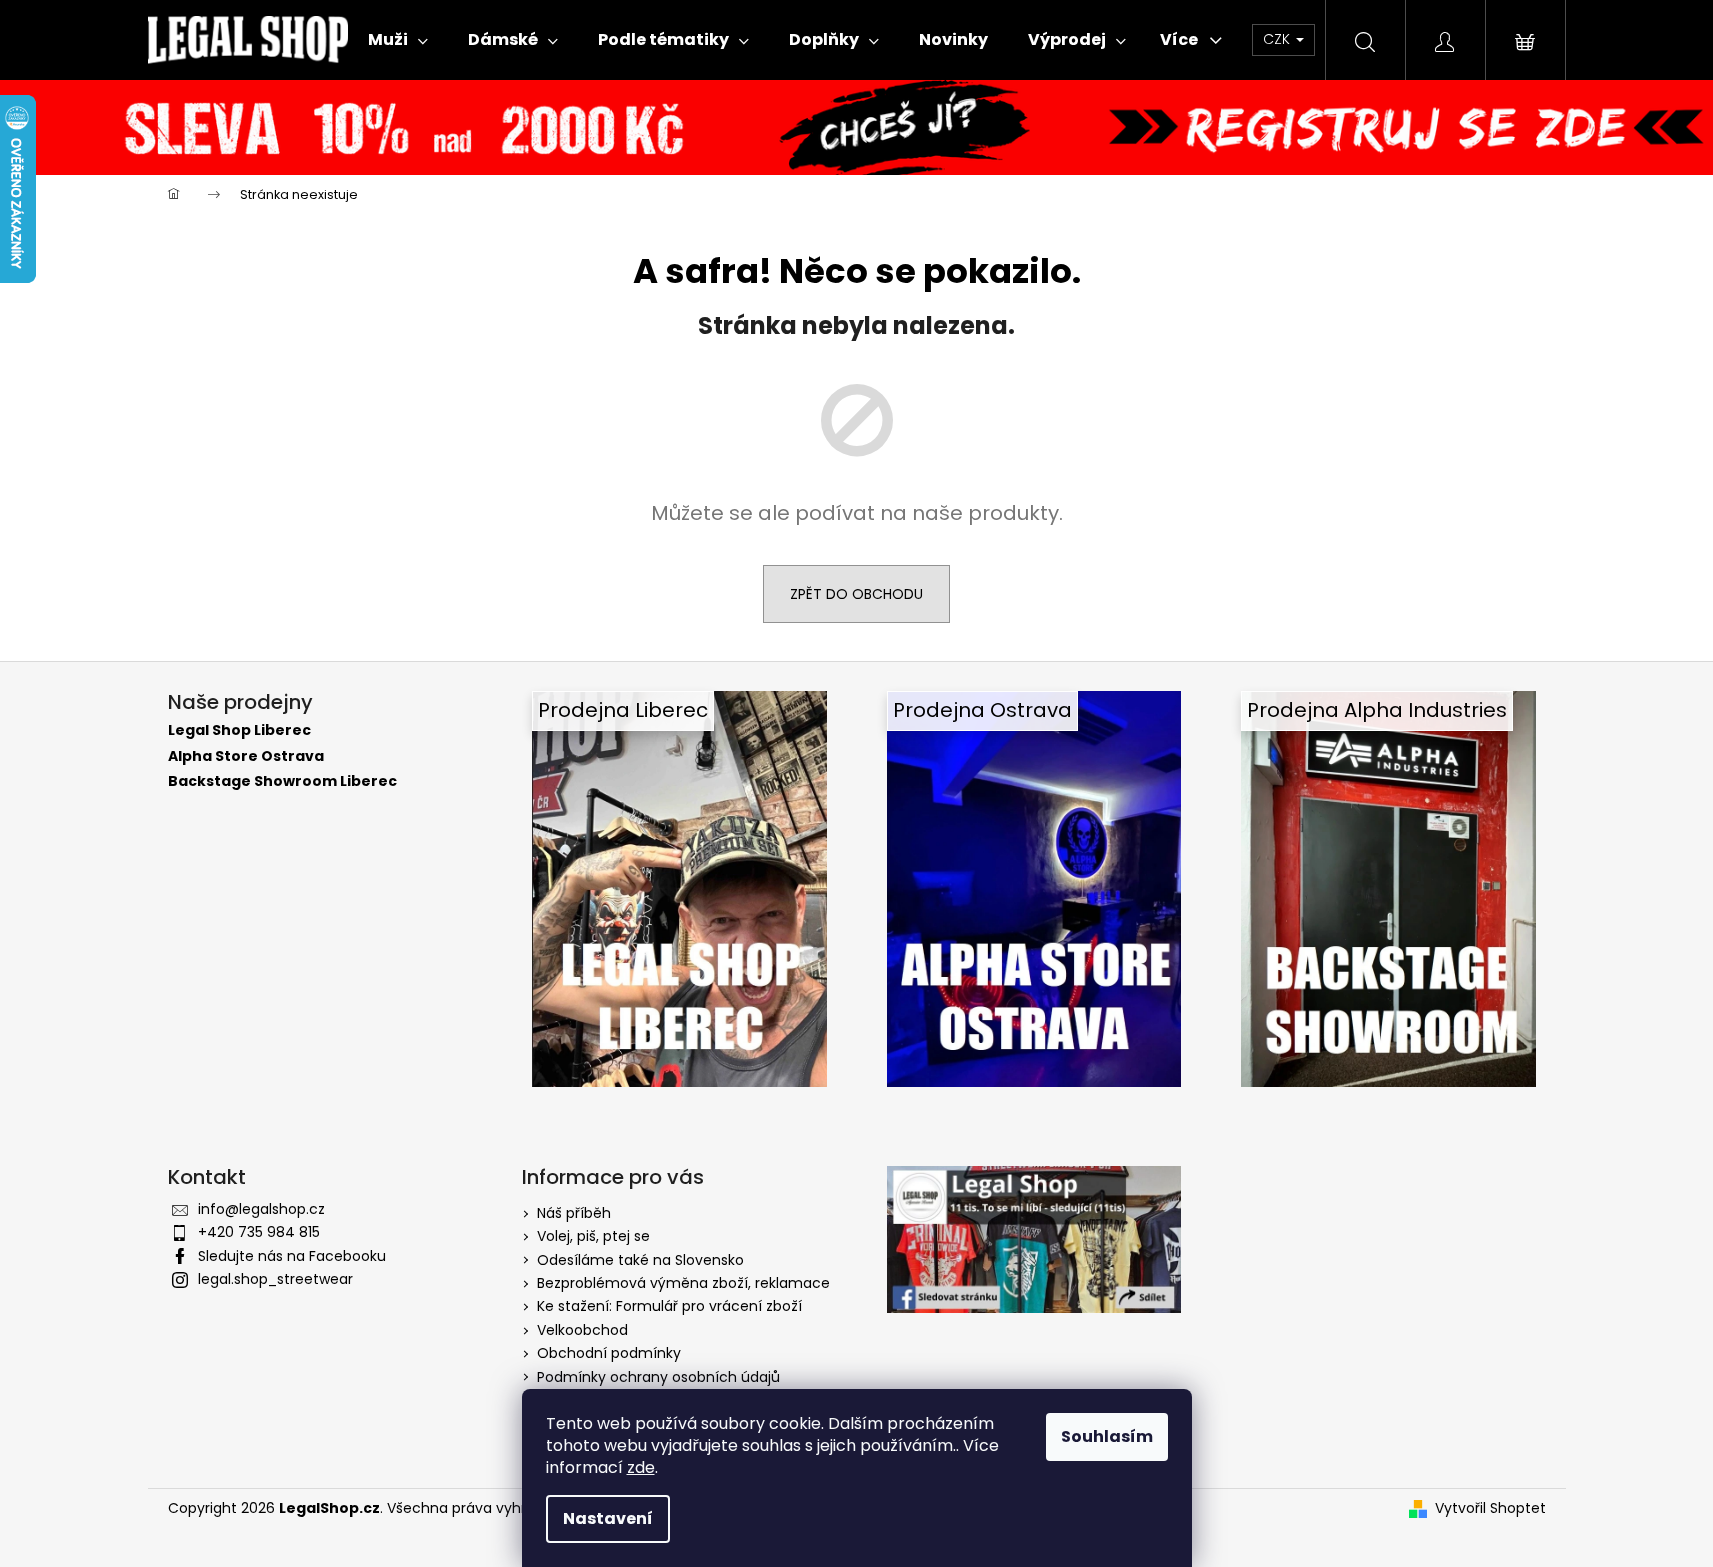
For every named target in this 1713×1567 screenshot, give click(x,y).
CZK (1278, 39)
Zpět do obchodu (856, 594)
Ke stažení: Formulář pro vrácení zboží (669, 1306)
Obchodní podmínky (609, 1353)
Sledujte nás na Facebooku (292, 1256)
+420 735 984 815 (259, 1232)
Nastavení (608, 1518)
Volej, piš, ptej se (593, 1236)
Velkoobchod (582, 1330)
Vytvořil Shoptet (1490, 1508)
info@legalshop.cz (261, 1209)
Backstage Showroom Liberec (282, 781)
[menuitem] (398, 40)
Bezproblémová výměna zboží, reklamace (683, 1283)
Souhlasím (1107, 1436)
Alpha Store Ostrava (246, 756)
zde (641, 1467)
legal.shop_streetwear (275, 1279)
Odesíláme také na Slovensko (640, 1260)
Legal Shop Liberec (239, 730)
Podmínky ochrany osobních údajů (658, 1377)
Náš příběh (574, 1213)
